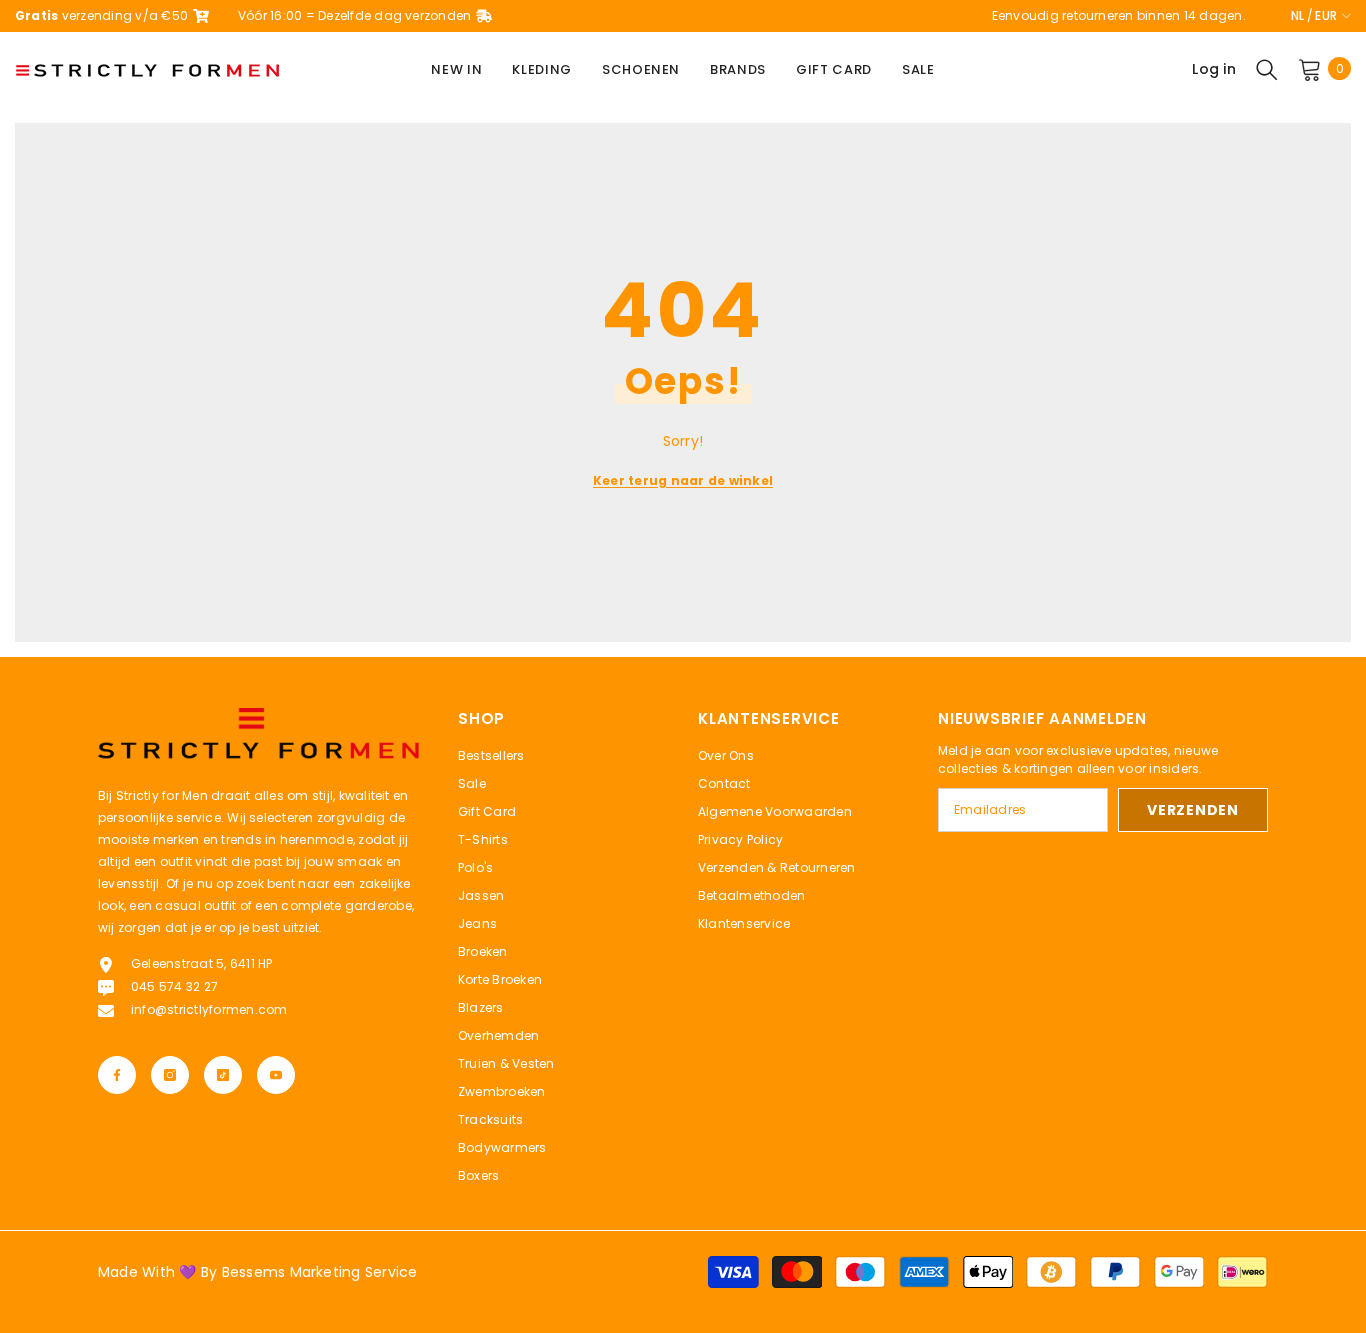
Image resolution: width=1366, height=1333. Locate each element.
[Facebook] (117, 1075)
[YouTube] (276, 1075)
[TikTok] (223, 1075)
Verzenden (1192, 810)
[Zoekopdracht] (1267, 69)
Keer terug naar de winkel (683, 480)
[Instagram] (170, 1075)
